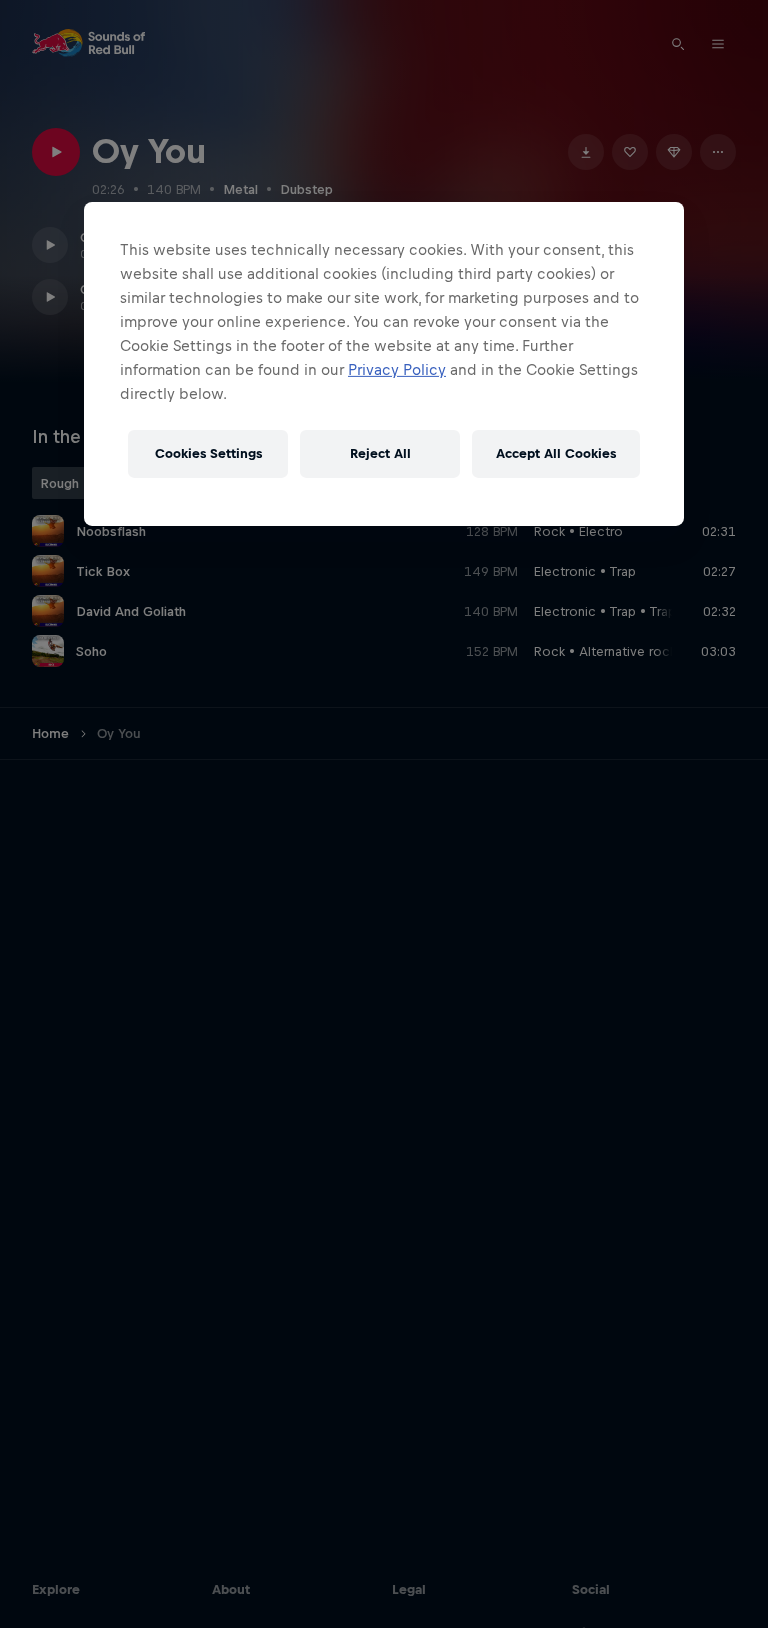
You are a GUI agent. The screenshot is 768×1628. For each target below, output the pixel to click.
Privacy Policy (397, 369)
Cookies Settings (208, 453)
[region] (384, 364)
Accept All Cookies (556, 453)
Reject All (380, 453)
